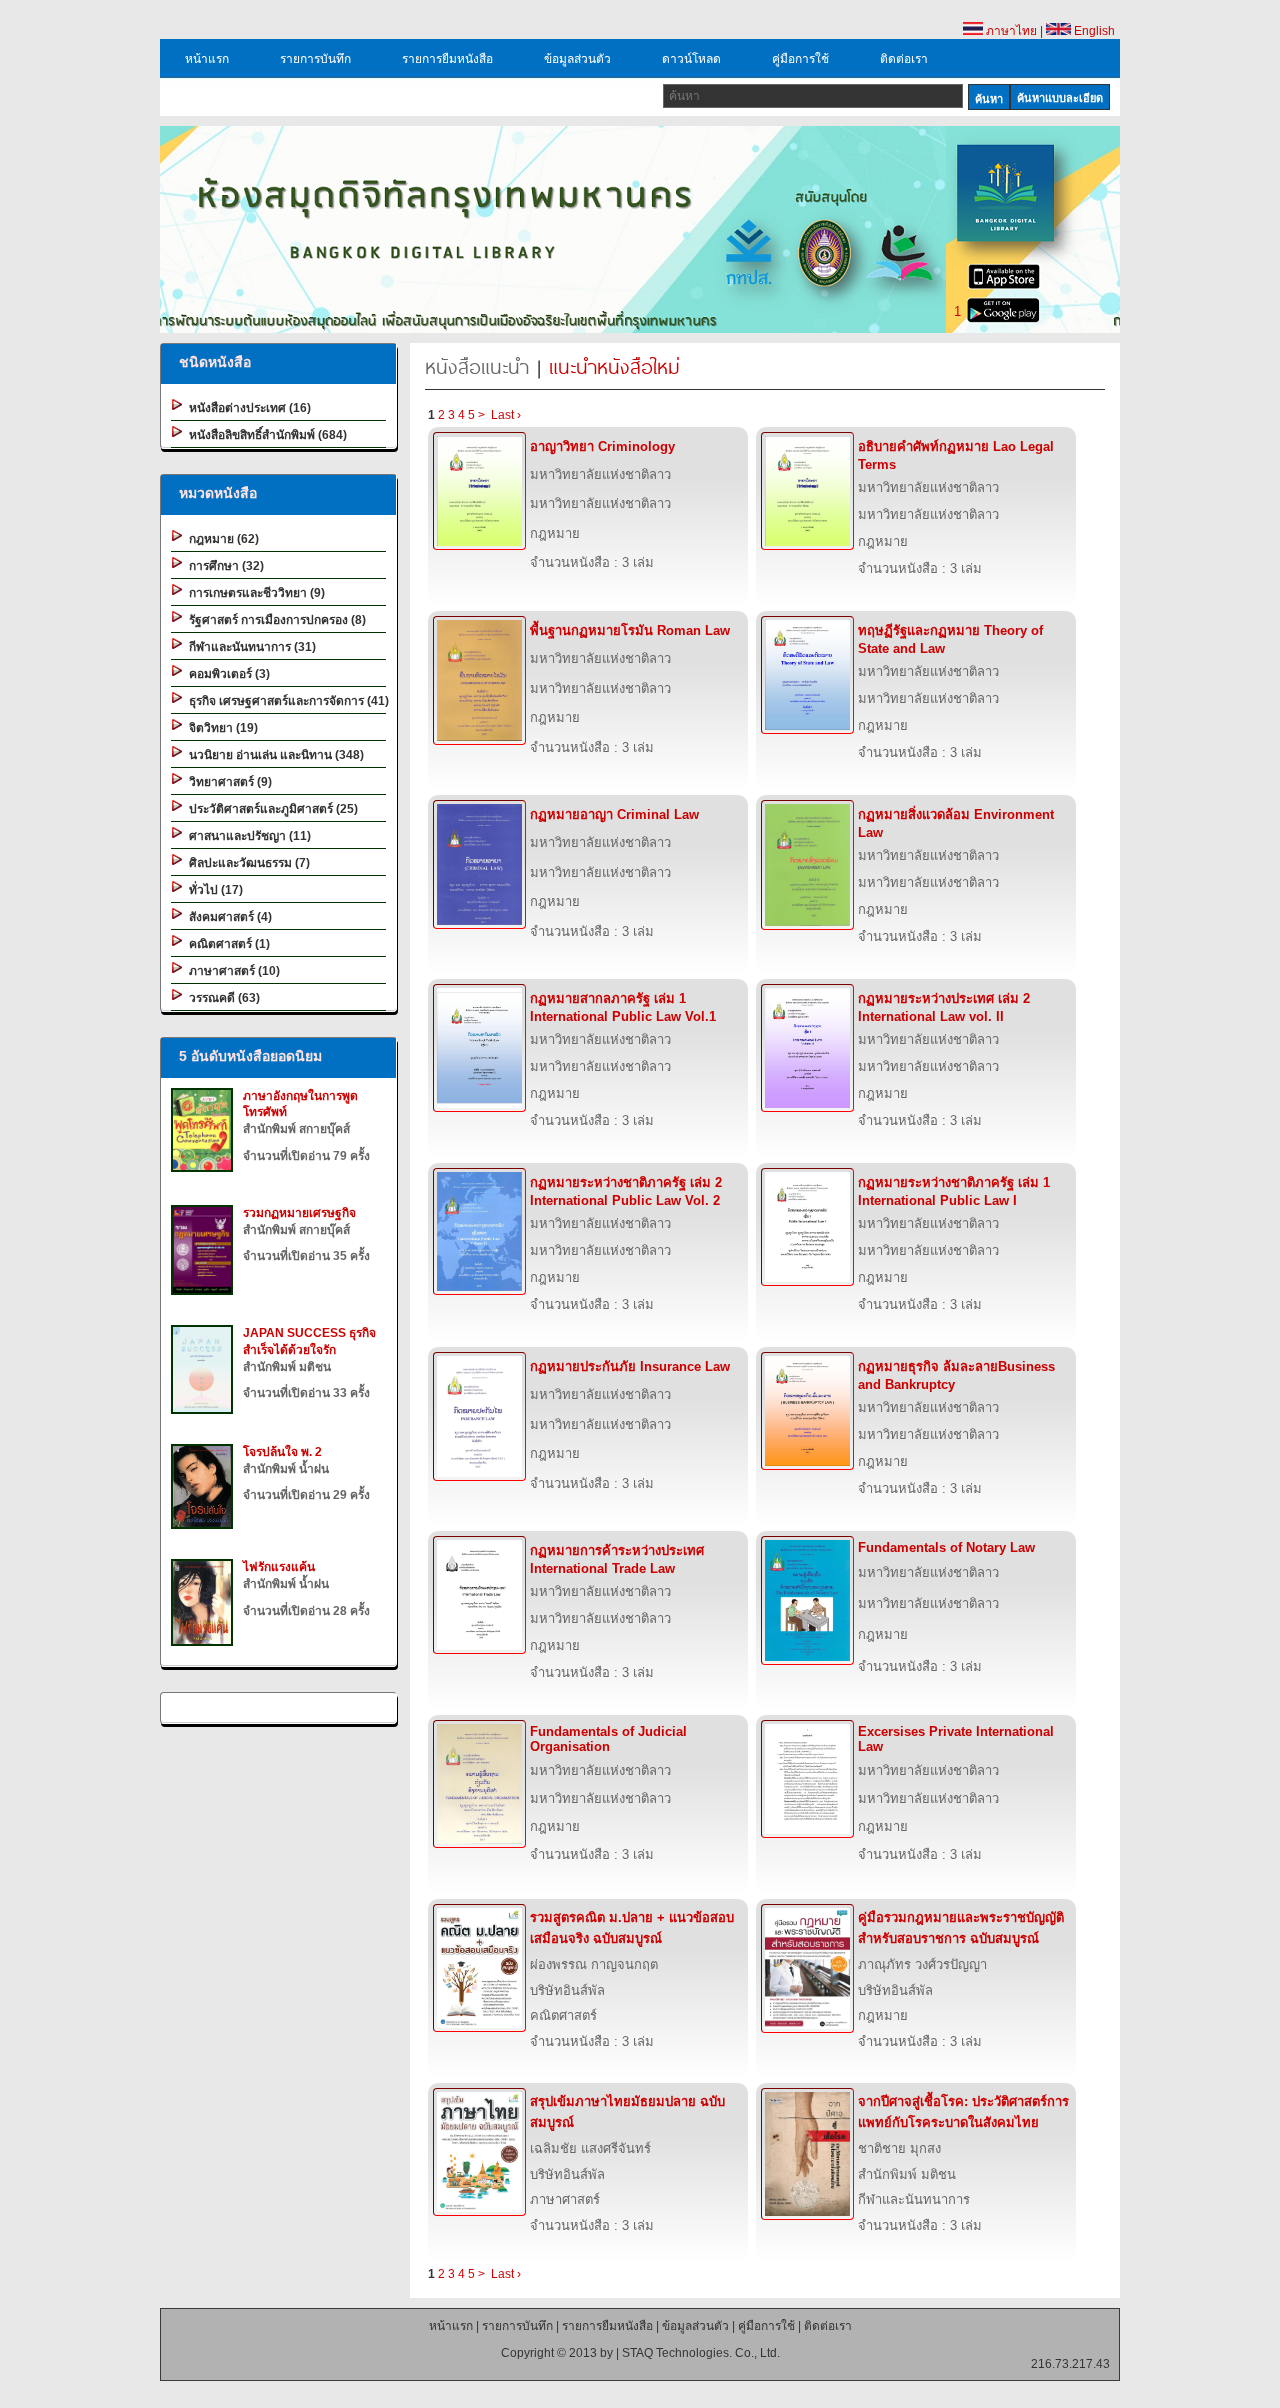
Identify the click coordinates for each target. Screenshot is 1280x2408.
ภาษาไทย (1010, 31)
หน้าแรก (207, 59)
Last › (506, 415)
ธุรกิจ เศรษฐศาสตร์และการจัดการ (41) (286, 701)
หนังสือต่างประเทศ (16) (247, 408)
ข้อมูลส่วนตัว (577, 59)
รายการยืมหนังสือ (447, 59)
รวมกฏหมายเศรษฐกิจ (299, 1213)
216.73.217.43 (1070, 2364)
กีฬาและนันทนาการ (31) (249, 647)
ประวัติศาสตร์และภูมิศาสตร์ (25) (270, 809)
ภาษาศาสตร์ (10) (231, 971)
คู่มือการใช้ (800, 59)
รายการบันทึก (315, 59)
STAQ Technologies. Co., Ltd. (701, 2353)
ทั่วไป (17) (213, 890)
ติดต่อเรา (904, 59)
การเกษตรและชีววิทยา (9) (254, 593)
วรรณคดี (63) (221, 998)
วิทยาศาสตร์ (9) (227, 782)
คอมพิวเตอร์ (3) (226, 674)
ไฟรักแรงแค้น (279, 1567)
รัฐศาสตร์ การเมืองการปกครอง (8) (274, 620)
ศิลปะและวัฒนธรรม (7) (246, 863)
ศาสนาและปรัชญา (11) (247, 836)
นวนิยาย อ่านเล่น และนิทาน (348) (273, 755)
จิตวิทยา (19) (220, 728)
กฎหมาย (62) (221, 539)
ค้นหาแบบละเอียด (1060, 98)
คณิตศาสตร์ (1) (226, 944)
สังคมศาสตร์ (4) (227, 917)
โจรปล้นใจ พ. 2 (282, 1452)
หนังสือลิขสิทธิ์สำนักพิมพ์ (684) (265, 435)
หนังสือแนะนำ (477, 366)
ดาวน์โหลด (691, 59)
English (1093, 31)
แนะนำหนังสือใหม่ (614, 366)
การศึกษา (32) (223, 566)
